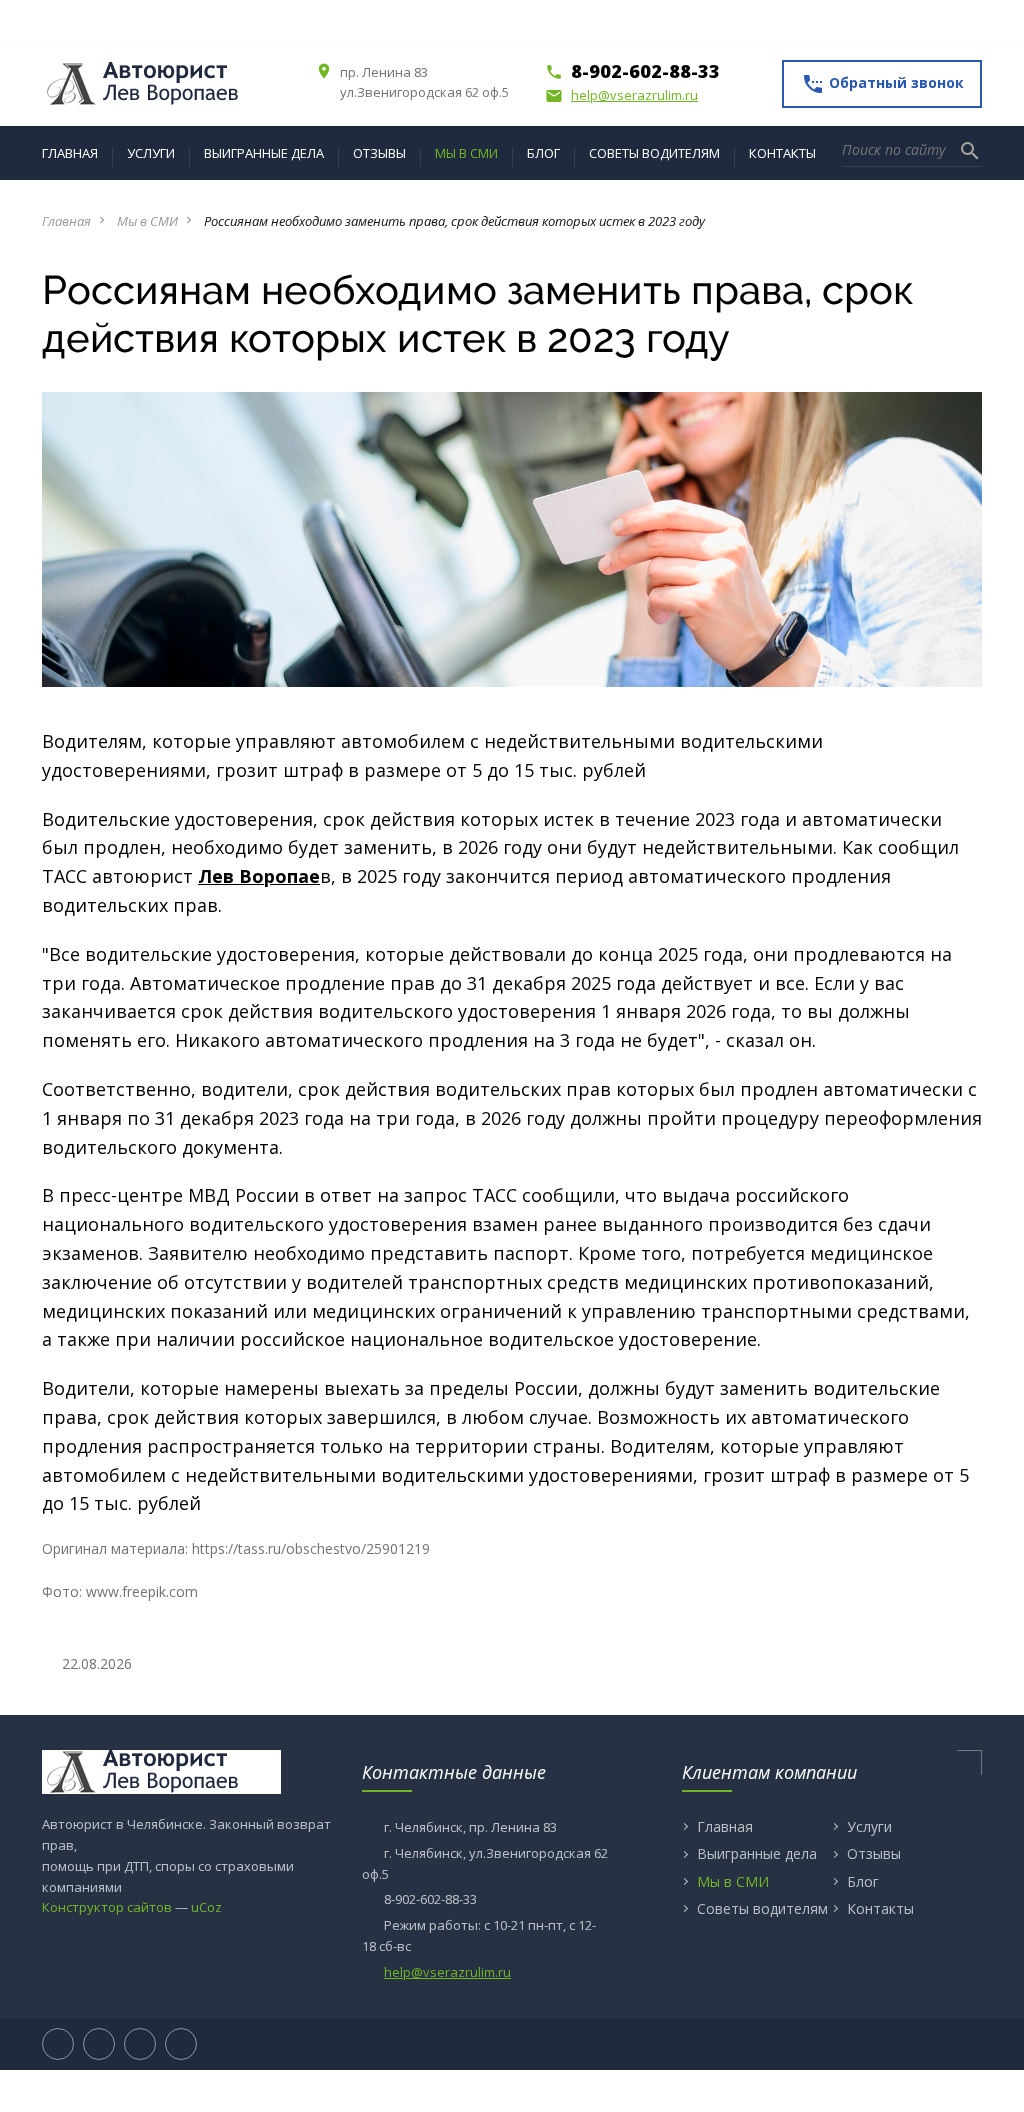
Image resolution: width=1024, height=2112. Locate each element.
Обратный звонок (882, 84)
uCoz (206, 1907)
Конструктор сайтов (107, 1907)
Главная (66, 221)
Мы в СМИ (147, 221)
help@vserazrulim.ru (621, 95)
